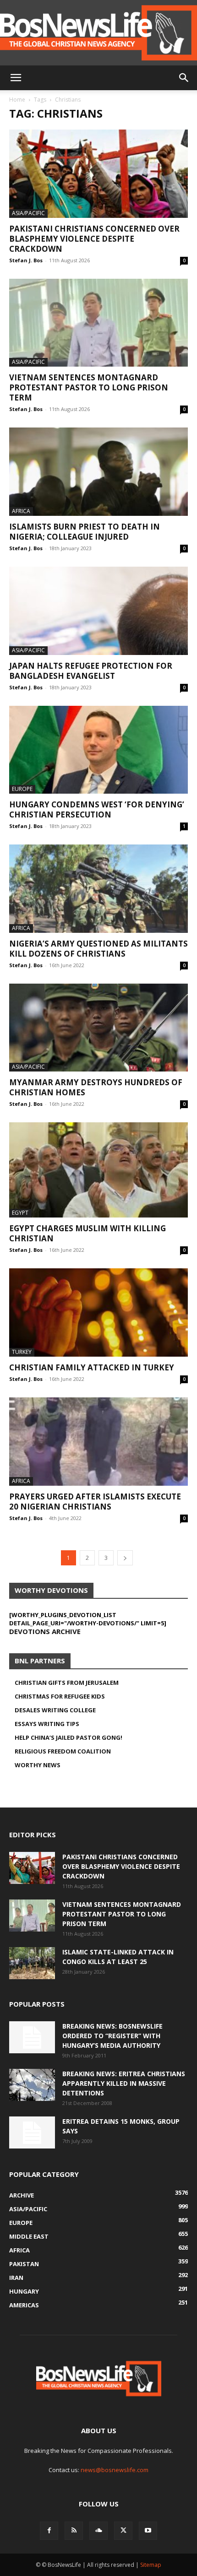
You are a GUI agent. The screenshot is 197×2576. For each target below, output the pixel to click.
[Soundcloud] (98, 2531)
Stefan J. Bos (26, 260)
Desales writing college (55, 1710)
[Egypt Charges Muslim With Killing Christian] (98, 1170)
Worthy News (38, 1765)
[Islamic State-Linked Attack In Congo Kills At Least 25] (32, 1963)
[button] (16, 78)
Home (17, 100)
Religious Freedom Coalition (63, 1751)
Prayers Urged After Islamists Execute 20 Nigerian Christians (95, 1502)
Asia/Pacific (28, 213)
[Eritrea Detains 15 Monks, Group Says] (32, 2132)
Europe (22, 789)
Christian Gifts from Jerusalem (67, 1683)
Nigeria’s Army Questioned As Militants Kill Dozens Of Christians (98, 949)
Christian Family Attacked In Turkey (92, 1367)
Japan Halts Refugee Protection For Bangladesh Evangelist (91, 671)
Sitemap (151, 2565)
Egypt (20, 1213)
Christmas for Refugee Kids (60, 1696)
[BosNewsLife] (98, 33)
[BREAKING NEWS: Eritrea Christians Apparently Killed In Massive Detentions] (32, 2085)
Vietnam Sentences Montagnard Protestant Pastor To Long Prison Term (89, 387)
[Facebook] (49, 2531)
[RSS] (74, 2531)
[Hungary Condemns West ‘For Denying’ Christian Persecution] (98, 750)
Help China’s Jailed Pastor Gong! (68, 1737)
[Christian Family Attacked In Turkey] (98, 1312)
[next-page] (125, 1558)
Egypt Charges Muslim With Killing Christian (88, 1233)
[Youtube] (148, 2531)
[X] (123, 2531)
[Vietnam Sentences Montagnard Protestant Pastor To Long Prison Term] (98, 323)
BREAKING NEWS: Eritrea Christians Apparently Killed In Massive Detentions (124, 2083)
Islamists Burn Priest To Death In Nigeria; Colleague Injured (85, 532)
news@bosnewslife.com (115, 2470)
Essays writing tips (47, 1724)
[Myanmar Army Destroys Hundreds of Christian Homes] (98, 1028)
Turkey (22, 1352)
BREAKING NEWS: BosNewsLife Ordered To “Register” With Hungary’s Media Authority (112, 2036)
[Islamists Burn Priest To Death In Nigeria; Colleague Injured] (98, 472)
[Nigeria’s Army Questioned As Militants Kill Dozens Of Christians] (98, 889)
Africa (21, 511)
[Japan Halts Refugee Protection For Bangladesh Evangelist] (98, 611)
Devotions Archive (45, 1631)
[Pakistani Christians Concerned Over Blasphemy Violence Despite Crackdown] (98, 174)
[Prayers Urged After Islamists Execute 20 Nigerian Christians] (98, 1442)
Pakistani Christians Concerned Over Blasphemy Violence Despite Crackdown (94, 239)
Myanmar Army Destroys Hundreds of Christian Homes (96, 1087)
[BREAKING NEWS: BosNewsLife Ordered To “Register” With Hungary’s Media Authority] (32, 2037)
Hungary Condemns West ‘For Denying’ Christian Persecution (97, 809)
